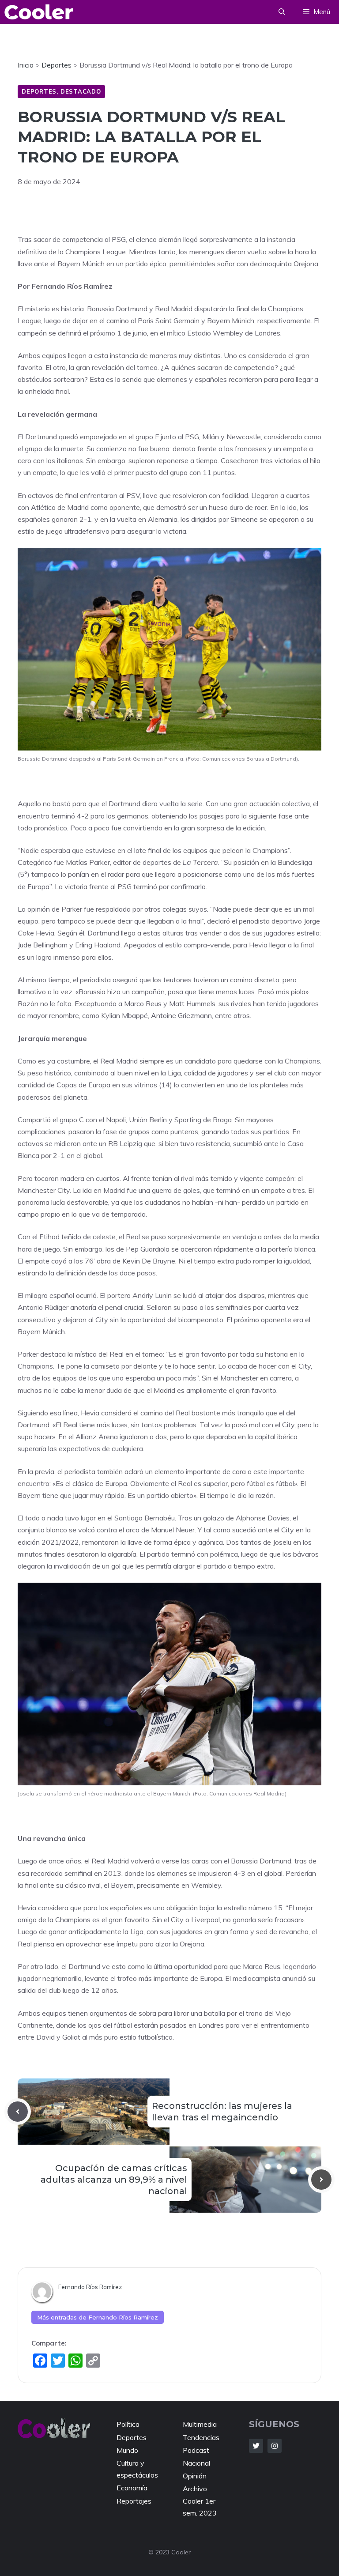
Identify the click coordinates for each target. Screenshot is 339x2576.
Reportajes (134, 2501)
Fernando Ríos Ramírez (90, 2287)
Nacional (196, 2463)
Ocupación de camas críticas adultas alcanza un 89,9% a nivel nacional (114, 2180)
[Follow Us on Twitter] (256, 2446)
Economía (132, 2488)
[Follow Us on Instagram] (275, 2446)
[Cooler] (39, 12)
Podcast (196, 2450)
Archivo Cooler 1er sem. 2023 (200, 2501)
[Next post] (321, 2180)
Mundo (127, 2450)
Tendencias (201, 2437)
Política (128, 2424)
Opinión (195, 2476)
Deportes (39, 91)
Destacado (81, 91)
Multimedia (200, 2424)
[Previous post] (18, 2112)
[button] (282, 12)
